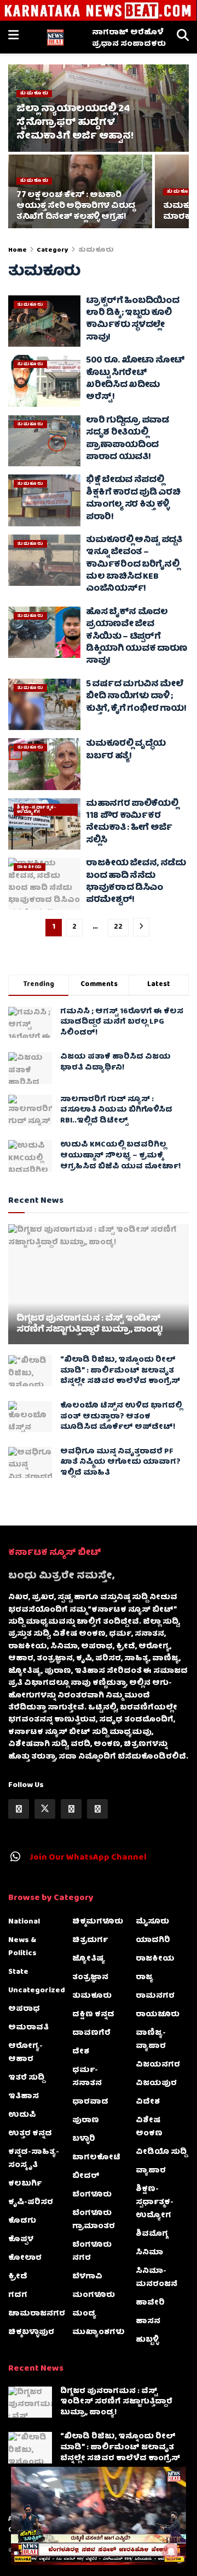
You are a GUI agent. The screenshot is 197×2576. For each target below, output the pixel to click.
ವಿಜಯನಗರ (158, 2065)
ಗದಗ (18, 2295)
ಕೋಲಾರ (25, 2258)
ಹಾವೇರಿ (150, 2303)
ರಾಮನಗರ (155, 1996)
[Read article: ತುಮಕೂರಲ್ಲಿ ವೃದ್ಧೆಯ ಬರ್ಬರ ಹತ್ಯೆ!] (44, 764)
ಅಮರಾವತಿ (28, 2028)
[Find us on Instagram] (71, 1809)
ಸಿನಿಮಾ (149, 2253)
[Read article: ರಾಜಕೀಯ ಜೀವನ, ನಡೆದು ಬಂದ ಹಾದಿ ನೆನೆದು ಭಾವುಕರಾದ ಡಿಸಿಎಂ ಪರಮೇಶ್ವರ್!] (44, 883)
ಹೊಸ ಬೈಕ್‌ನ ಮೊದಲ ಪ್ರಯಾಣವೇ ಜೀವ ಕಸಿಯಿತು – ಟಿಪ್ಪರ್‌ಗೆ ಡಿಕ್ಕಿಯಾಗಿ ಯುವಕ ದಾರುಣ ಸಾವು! (137, 637)
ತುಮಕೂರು (34, 94)
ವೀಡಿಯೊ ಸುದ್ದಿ (161, 2152)
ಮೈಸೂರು (152, 1922)
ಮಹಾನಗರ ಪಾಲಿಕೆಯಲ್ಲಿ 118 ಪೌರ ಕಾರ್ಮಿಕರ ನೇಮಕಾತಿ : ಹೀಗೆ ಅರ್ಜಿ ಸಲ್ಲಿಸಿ (132, 823)
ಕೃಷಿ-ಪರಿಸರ (31, 2203)
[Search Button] (183, 37)
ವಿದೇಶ (148, 2102)
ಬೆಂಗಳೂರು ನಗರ (92, 2252)
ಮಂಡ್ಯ (84, 2314)
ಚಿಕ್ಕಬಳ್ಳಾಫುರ (31, 2332)
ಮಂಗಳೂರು (94, 2295)
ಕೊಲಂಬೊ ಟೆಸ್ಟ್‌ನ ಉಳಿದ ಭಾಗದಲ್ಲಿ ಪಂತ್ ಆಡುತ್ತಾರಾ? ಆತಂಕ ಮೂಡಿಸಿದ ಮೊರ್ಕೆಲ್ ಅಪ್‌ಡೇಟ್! (121, 1417)
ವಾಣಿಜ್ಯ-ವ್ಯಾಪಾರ (151, 2040)
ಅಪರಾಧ (24, 2009)
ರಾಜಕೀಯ (30, 867)
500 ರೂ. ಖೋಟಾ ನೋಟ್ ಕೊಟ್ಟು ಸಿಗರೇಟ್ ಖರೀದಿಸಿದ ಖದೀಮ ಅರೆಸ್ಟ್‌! (135, 379)
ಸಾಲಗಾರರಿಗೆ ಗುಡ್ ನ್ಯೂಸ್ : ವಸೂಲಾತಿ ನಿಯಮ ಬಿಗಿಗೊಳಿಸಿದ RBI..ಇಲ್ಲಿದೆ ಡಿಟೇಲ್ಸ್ (116, 1110)
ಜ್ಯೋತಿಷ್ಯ (89, 1959)
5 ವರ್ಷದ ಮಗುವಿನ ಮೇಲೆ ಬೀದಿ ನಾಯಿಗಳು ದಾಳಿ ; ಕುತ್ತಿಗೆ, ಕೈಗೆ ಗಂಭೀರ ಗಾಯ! (136, 697)
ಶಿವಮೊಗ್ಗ (152, 2234)
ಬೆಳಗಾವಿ (87, 2277)
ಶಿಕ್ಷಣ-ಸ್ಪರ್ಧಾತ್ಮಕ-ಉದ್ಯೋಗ (37, 810)
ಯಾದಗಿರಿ (153, 1940)
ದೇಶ (81, 2052)
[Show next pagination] (141, 927)
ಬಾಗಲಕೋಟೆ (96, 2158)
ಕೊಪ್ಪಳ (21, 2240)
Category (53, 250)
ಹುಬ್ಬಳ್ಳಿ (147, 2340)
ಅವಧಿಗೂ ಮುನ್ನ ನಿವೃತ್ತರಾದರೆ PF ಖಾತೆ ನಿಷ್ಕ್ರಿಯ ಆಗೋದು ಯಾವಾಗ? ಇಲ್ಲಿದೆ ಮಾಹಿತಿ (120, 1462)
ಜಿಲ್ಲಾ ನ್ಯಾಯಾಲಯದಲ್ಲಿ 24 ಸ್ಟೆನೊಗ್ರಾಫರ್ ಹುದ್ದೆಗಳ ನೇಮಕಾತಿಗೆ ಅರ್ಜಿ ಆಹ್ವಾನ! (75, 123)
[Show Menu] (13, 37)
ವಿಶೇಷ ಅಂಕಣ (149, 2127)
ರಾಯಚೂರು (158, 2015)
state (18, 1972)
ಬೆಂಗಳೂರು (92, 2195)
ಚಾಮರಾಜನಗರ (37, 2314)
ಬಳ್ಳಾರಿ (84, 2139)
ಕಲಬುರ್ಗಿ (25, 2184)
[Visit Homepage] (55, 37)
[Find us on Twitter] (45, 1809)
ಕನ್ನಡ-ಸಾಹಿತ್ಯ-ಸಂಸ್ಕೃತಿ (34, 2159)
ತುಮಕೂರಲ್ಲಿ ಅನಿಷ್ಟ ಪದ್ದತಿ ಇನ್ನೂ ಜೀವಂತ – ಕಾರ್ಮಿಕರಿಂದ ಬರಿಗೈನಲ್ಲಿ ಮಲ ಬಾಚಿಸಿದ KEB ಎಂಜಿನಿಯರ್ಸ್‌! (134, 565)
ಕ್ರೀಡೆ (18, 2277)
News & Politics (22, 1947)
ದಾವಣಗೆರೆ (91, 2033)
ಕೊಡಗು (22, 2221)
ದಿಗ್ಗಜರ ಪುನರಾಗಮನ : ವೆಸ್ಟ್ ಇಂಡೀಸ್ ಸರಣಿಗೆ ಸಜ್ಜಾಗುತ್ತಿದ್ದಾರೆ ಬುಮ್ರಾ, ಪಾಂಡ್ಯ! (90, 1325)
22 (118, 927)
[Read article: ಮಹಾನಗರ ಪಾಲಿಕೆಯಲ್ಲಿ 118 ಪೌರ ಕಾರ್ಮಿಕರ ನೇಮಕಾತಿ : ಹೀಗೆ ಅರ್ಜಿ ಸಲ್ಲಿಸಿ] (44, 824)
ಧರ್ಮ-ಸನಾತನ (87, 2077)
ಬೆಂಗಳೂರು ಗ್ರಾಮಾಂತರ (94, 2220)
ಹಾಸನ (148, 2322)
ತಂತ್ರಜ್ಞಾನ (90, 1978)
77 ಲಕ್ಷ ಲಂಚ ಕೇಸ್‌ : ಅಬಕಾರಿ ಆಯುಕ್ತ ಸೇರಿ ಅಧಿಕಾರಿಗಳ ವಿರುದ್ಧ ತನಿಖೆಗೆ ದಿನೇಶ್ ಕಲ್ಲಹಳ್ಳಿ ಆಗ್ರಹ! (76, 206)
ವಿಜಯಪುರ (156, 2084)
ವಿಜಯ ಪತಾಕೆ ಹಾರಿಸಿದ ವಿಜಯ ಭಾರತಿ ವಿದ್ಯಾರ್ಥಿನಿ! (115, 1063)
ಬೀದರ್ (86, 2176)
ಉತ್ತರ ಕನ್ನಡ (30, 2134)
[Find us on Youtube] (97, 1809)
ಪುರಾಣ (86, 2121)
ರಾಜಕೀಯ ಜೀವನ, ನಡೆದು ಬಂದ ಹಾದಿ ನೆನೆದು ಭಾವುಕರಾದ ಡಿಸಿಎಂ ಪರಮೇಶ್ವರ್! (136, 882)
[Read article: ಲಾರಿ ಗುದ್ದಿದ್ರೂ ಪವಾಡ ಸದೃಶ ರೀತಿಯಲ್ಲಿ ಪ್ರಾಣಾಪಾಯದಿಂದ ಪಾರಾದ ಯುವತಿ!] (44, 441)
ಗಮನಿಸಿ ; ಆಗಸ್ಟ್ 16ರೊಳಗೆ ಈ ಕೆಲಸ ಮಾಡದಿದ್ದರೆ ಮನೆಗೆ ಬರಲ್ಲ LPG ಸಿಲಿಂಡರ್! (122, 1022)
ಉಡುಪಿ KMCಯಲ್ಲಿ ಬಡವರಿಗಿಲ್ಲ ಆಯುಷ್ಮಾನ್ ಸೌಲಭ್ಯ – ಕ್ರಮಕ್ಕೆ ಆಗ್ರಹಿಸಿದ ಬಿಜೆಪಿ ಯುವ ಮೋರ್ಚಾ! (120, 1156)
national (24, 1922)
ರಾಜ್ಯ (144, 1978)
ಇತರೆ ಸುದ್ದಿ (26, 2078)
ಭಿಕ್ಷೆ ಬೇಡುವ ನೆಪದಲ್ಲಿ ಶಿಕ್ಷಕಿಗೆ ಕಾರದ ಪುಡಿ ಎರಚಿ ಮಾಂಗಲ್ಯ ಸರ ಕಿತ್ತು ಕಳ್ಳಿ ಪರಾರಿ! (133, 499)
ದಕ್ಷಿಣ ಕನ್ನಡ (93, 2015)
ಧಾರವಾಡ (90, 2102)
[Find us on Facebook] (19, 1809)
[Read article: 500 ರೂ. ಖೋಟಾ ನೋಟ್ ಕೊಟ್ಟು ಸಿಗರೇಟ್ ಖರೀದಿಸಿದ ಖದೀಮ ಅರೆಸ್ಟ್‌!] (44, 381)
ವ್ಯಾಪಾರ (151, 2171)
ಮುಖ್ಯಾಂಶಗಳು (99, 2332)
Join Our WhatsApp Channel (88, 1858)
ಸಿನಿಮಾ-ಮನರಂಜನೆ (157, 2278)
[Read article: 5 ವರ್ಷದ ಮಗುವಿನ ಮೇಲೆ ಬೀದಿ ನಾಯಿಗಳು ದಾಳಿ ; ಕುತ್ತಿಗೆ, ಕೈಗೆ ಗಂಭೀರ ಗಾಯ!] (44, 704)
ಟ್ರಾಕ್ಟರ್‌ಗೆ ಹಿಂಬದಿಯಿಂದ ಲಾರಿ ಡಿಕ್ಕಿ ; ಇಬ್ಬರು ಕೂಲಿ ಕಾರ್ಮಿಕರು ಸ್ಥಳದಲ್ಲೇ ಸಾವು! (133, 320)
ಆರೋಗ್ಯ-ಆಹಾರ (25, 2053)
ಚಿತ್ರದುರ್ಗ (90, 1940)
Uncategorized (37, 1991)
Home (18, 250)
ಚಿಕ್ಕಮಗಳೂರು (98, 1922)
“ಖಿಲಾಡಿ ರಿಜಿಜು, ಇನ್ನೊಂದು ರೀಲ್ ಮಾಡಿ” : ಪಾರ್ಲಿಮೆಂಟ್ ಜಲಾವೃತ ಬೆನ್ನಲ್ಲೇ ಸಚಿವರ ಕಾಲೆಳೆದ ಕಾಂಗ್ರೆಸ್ (120, 1371)
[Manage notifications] (171, 2552)
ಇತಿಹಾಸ (24, 2097)
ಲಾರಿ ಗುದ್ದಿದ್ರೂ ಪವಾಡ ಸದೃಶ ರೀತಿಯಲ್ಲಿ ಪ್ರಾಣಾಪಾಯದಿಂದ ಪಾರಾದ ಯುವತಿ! (128, 439)
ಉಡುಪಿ (22, 2115)
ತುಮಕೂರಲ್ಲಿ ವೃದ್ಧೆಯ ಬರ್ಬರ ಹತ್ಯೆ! (126, 750)
